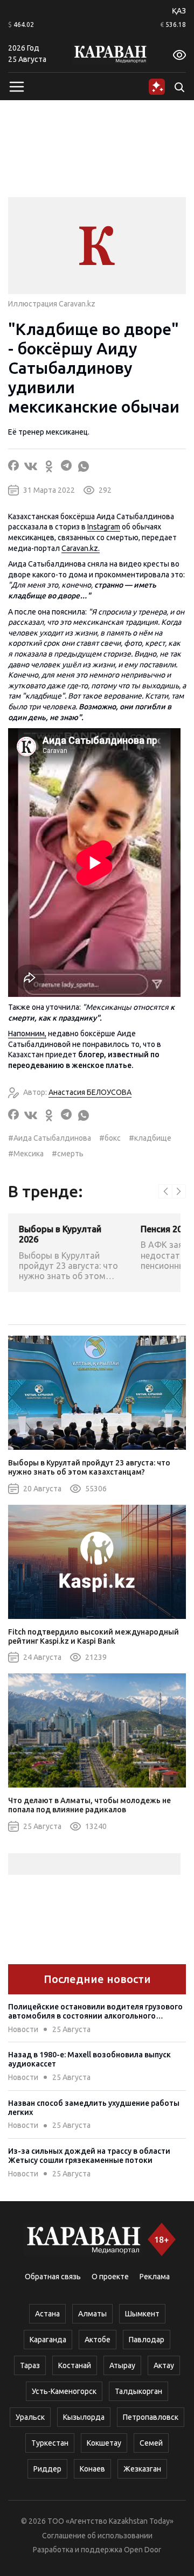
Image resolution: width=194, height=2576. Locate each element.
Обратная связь (53, 2277)
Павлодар (147, 2340)
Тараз (30, 2365)
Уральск (30, 2417)
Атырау (122, 2365)
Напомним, (27, 1034)
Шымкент (142, 2314)
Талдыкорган (138, 2391)
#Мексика (26, 1154)
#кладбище (150, 1138)
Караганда (48, 2340)
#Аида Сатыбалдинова (50, 1138)
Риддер (47, 2469)
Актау (164, 2365)
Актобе (98, 2340)
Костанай (75, 2365)
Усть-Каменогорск (64, 2391)
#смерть (68, 1154)
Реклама (155, 2277)
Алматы (92, 2314)
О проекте (110, 2277)
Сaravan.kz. (81, 548)
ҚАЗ (179, 11)
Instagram (104, 527)
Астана (47, 2314)
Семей (151, 2443)
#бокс (110, 1138)
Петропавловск (151, 2417)
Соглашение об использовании (97, 2536)
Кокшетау (104, 2443)
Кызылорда (84, 2417)
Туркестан (50, 2443)
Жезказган (142, 2469)
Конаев (92, 2469)
